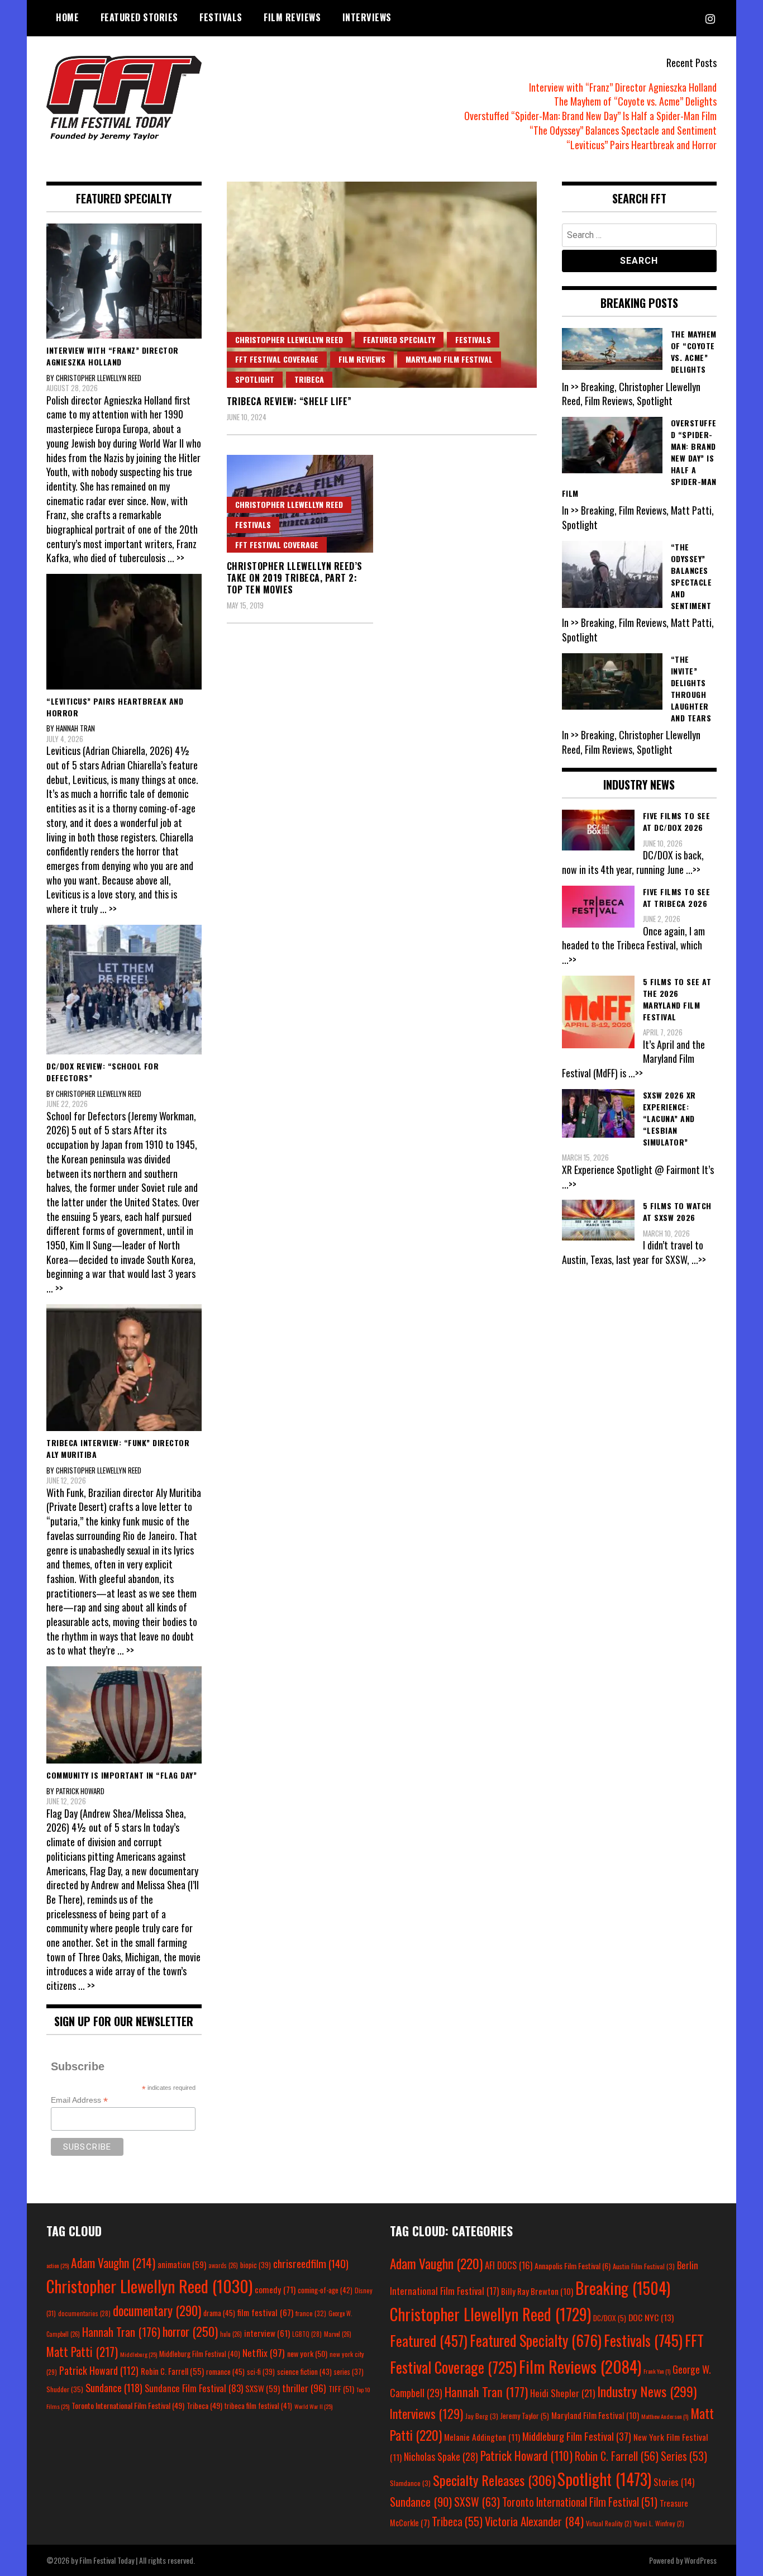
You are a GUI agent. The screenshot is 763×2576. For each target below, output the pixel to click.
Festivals (221, 17)
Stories (674, 2482)
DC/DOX (610, 2318)
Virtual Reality (609, 2523)
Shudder (65, 2389)
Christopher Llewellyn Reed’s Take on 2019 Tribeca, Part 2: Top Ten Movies (295, 578)
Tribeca (309, 379)
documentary (157, 2311)
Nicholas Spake (441, 2456)
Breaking (623, 2288)
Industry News (647, 2391)
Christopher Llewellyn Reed (289, 339)
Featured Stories (139, 17)
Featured (429, 2340)
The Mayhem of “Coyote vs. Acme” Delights (635, 101)
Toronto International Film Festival (128, 2405)
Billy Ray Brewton (537, 2291)
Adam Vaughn (113, 2263)
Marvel (338, 2334)
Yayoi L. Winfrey (659, 2523)
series (349, 2372)
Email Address (79, 2100)
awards (223, 2265)
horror (190, 2331)
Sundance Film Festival (194, 2388)
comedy (275, 2289)
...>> (693, 869)
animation (182, 2264)
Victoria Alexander (534, 2521)
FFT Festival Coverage (277, 359)
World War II (313, 2406)
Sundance (114, 2387)
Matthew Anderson (665, 2416)
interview (267, 2333)
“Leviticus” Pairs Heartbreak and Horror (642, 145)
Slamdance (410, 2483)
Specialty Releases (494, 2480)
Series (684, 2456)
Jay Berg (482, 2416)
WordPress (700, 2560)
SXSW (263, 2388)
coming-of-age (325, 2290)
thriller (304, 2388)
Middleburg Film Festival (200, 2354)
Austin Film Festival (644, 2266)
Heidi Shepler (562, 2393)
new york (307, 2353)
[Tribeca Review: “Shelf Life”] (382, 285)
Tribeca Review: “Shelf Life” (289, 401)
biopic (256, 2265)
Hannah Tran (121, 2332)
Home (67, 17)
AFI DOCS (509, 2265)
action (58, 2265)
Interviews (367, 17)
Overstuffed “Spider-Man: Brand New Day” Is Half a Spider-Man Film (590, 116)
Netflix (264, 2352)
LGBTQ (307, 2334)
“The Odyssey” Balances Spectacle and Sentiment (623, 130)
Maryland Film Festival (449, 359)
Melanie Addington (482, 2437)
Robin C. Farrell (172, 2371)
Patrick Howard (99, 2370)
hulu (231, 2334)
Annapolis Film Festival (573, 2266)
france (311, 2313)
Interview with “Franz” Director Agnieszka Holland (623, 87)
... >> (176, 558)
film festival (265, 2312)
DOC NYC (651, 2317)
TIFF (341, 2389)
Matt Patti (82, 2351)
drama (219, 2313)
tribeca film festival (258, 2406)
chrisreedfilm (311, 2263)
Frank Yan (657, 2371)
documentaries (84, 2313)
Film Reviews (292, 17)
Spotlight (255, 379)
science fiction (304, 2371)
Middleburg (139, 2354)
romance (225, 2371)
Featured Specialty (399, 339)
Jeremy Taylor (525, 2416)
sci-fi (261, 2372)
